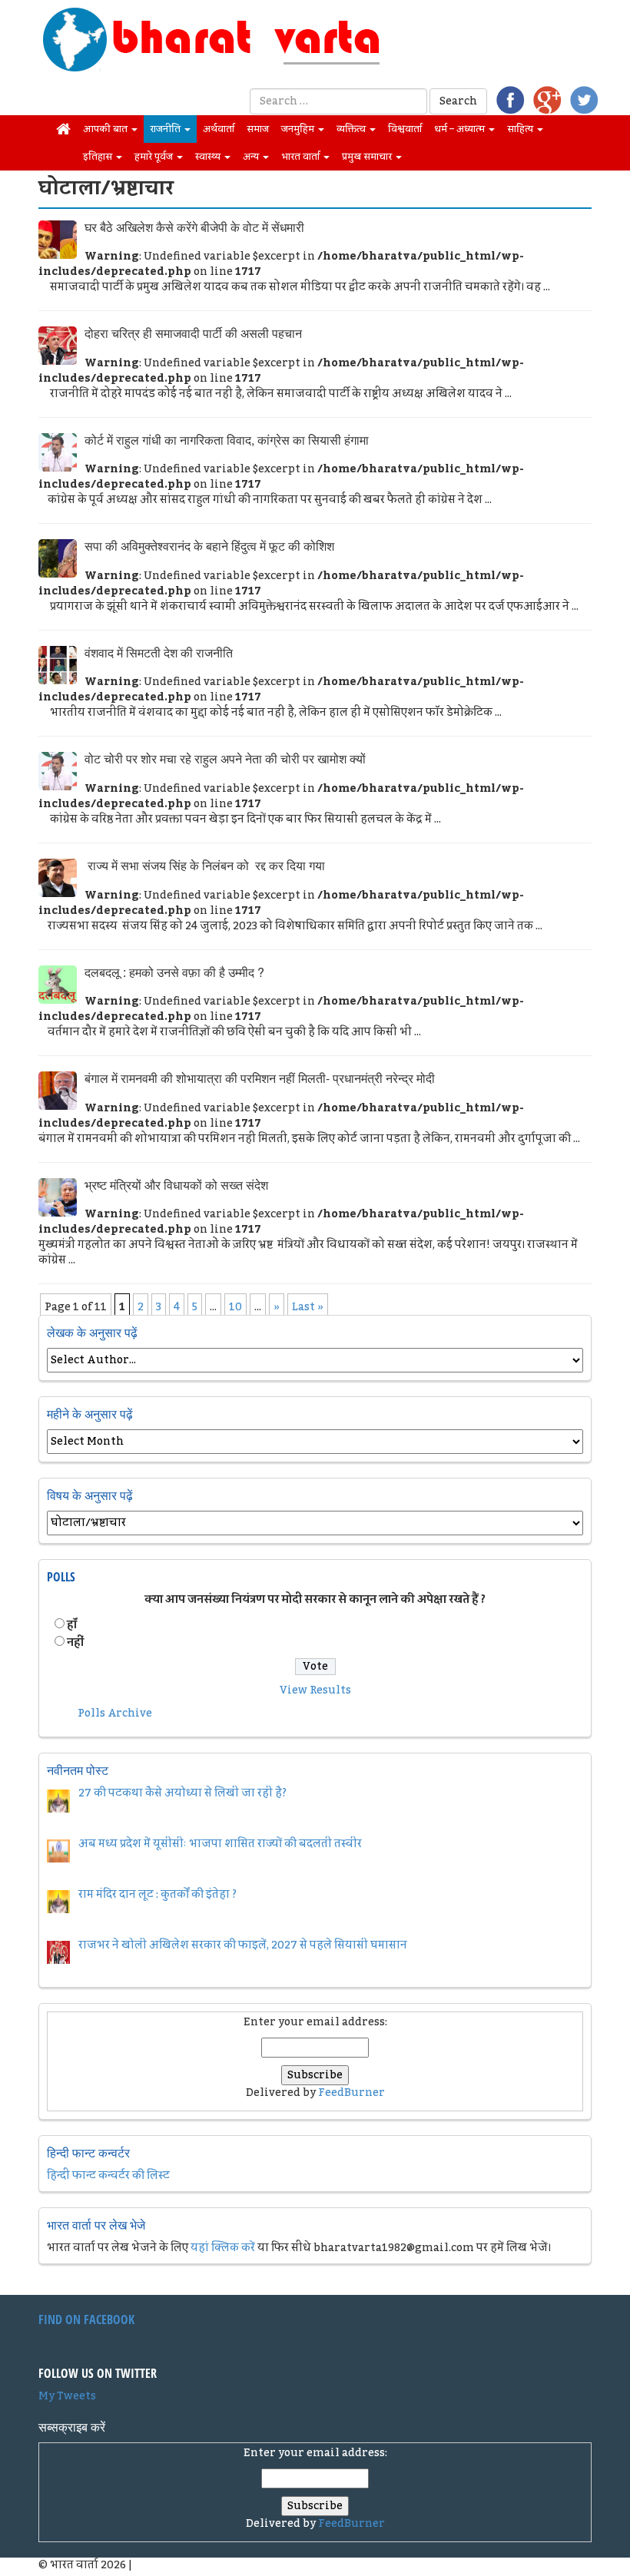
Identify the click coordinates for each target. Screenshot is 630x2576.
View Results (315, 1690)
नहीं (75, 1643)
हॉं (72, 1625)
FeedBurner (351, 2093)
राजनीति (166, 129)
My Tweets (67, 2396)
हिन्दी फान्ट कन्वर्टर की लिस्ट (108, 2176)
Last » (308, 1307)
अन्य (252, 157)
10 (235, 1307)
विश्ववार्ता (405, 129)
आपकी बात (106, 129)
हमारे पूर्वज (155, 157)
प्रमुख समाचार (368, 157)
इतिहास (99, 157)
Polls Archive (115, 1713)
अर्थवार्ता (219, 129)
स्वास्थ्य (209, 157)
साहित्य (521, 129)
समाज (258, 129)
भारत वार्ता (302, 157)
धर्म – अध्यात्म (461, 129)
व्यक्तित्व (352, 129)
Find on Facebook (86, 2319)
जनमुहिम (299, 129)
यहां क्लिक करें (223, 2248)
